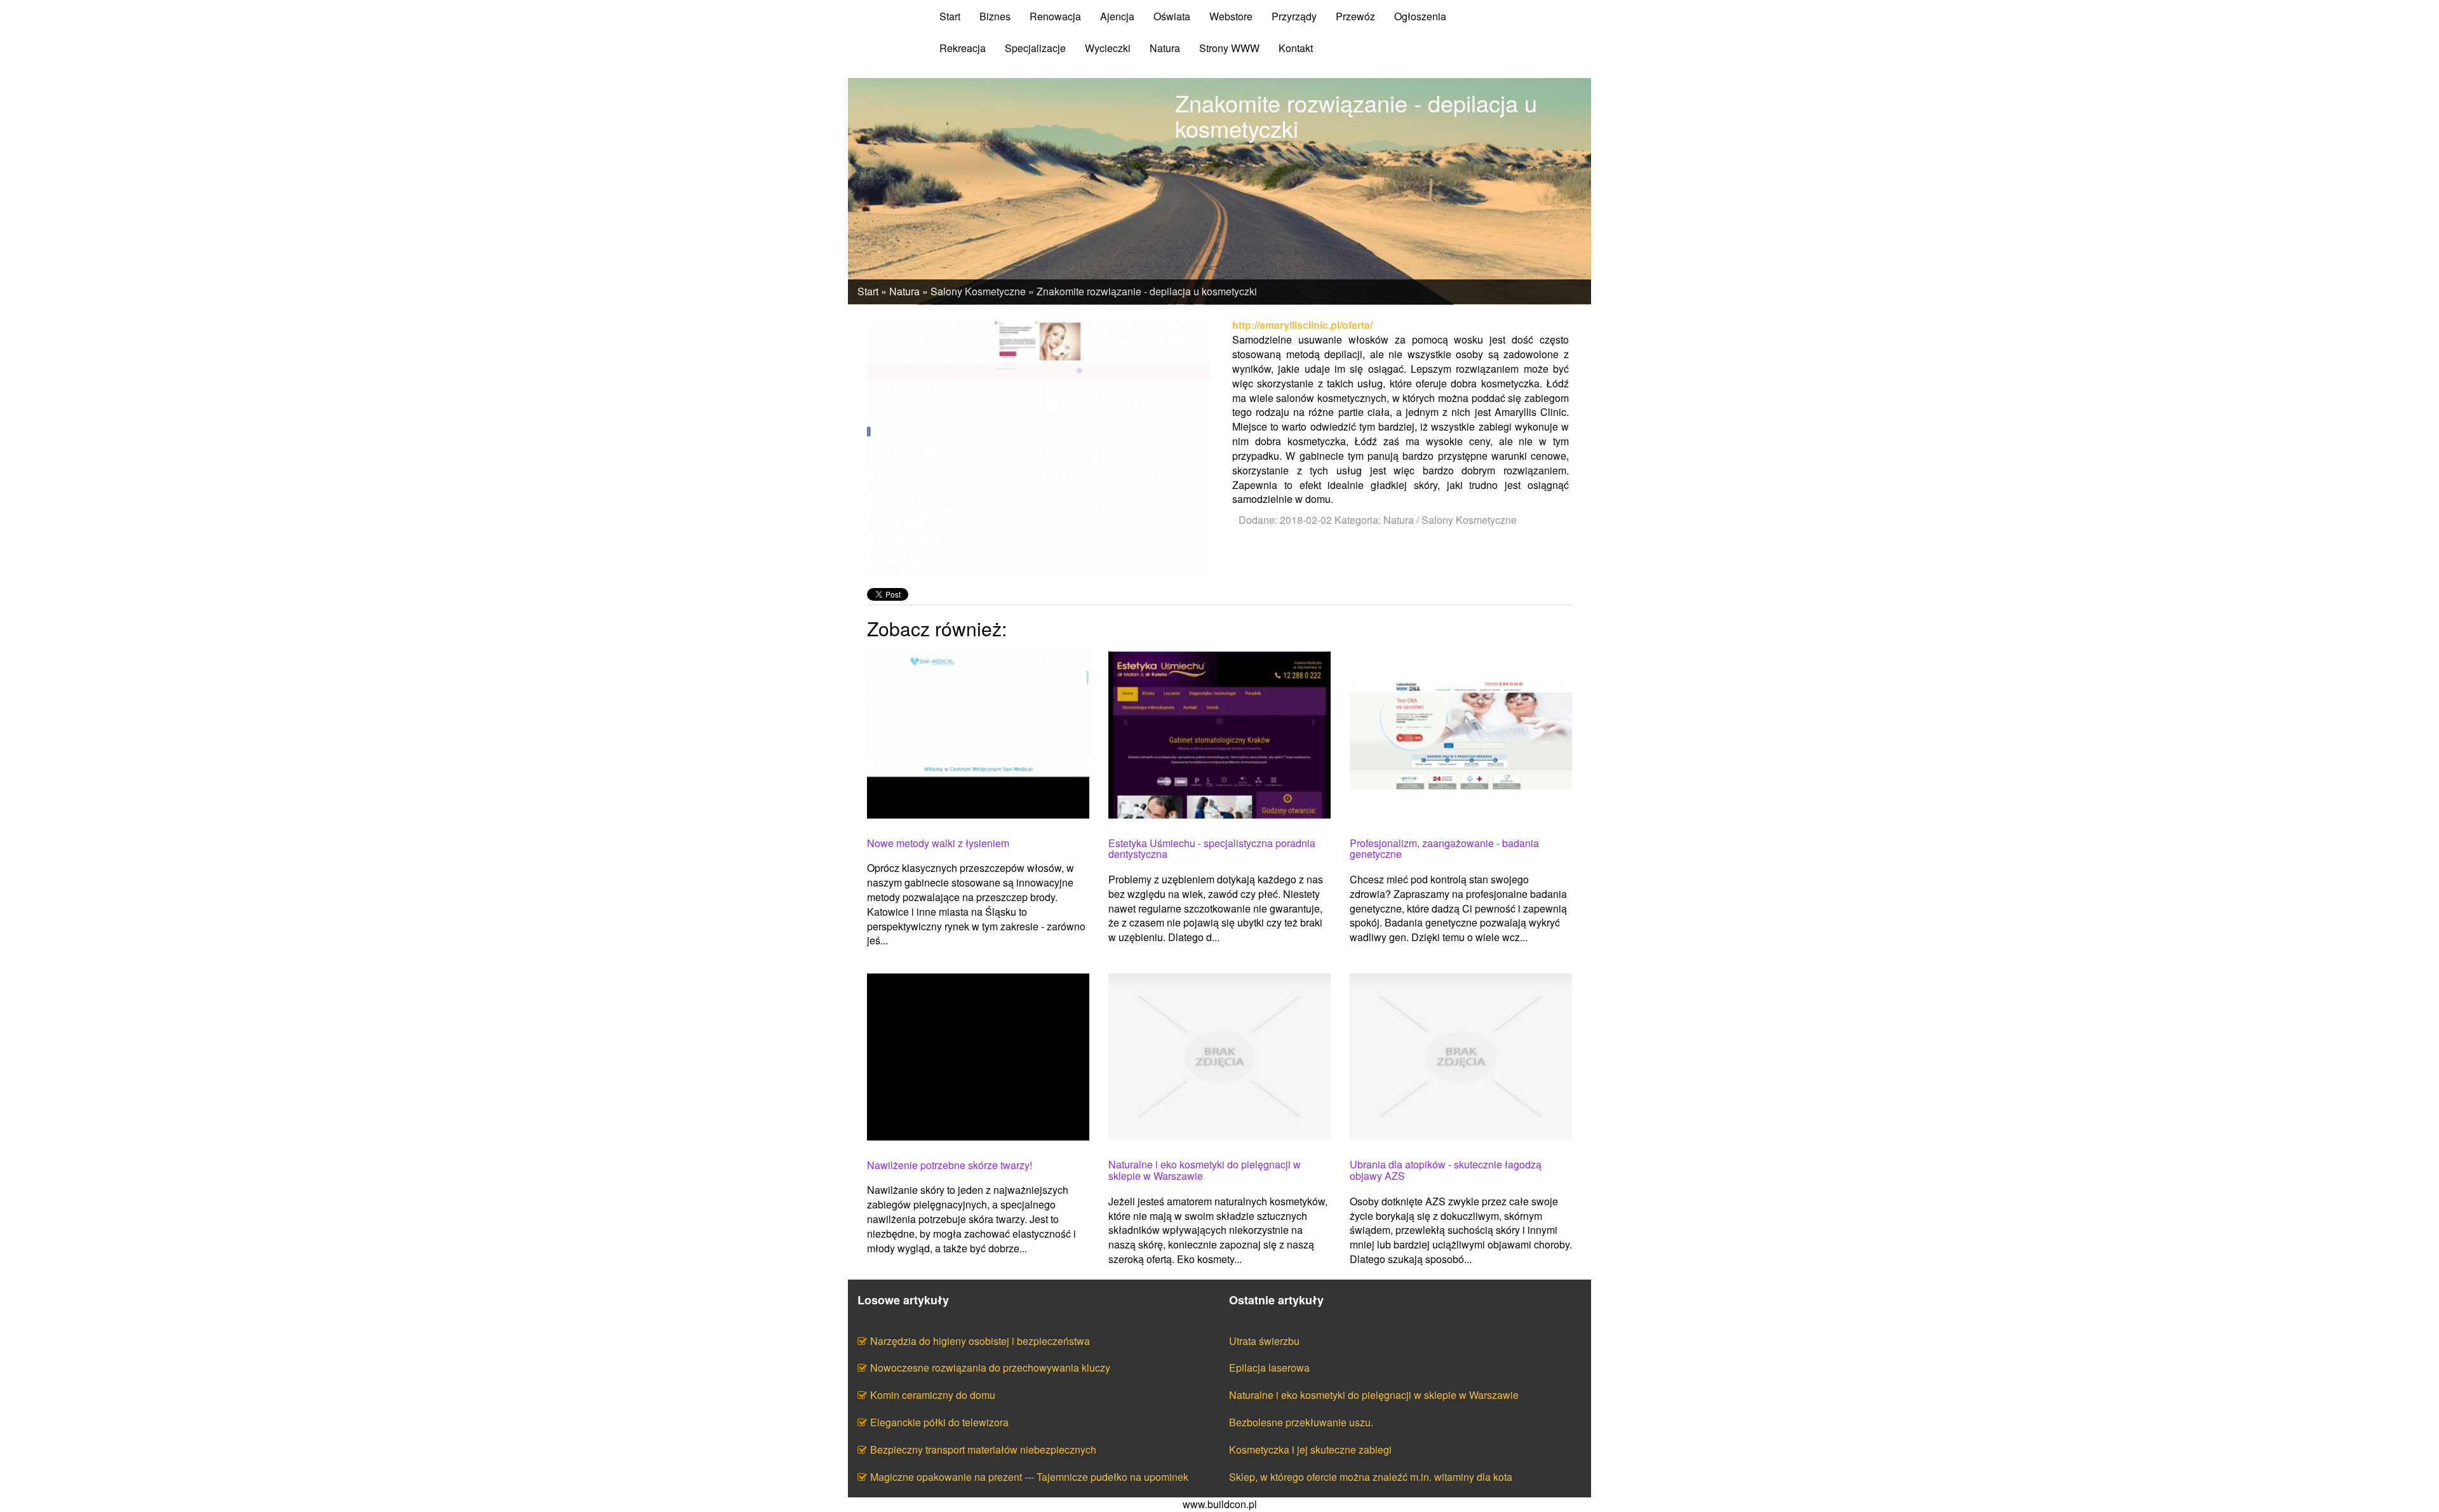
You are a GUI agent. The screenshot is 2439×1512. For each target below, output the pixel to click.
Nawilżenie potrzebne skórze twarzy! (950, 1165)
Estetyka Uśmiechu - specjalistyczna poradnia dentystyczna (1212, 849)
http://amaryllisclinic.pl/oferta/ (1302, 325)
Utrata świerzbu (1264, 1341)
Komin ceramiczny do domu (933, 1395)
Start (868, 291)
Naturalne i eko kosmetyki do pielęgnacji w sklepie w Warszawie (1205, 1170)
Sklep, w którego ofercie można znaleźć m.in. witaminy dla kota (1371, 1477)
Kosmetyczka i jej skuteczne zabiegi (1310, 1449)
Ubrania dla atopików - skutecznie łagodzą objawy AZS (1446, 1170)
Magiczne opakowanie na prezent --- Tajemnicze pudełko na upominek (1029, 1477)
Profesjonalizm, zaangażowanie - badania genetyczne (1444, 849)
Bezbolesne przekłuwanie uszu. (1301, 1422)
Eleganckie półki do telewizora (939, 1422)
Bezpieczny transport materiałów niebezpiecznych (983, 1449)
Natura (904, 291)
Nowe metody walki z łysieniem (938, 843)
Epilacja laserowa (1269, 1368)
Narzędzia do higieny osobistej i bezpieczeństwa (980, 1341)
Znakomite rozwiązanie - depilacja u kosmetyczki (1147, 291)
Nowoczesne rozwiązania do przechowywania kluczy (990, 1368)
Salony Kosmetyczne (978, 291)
